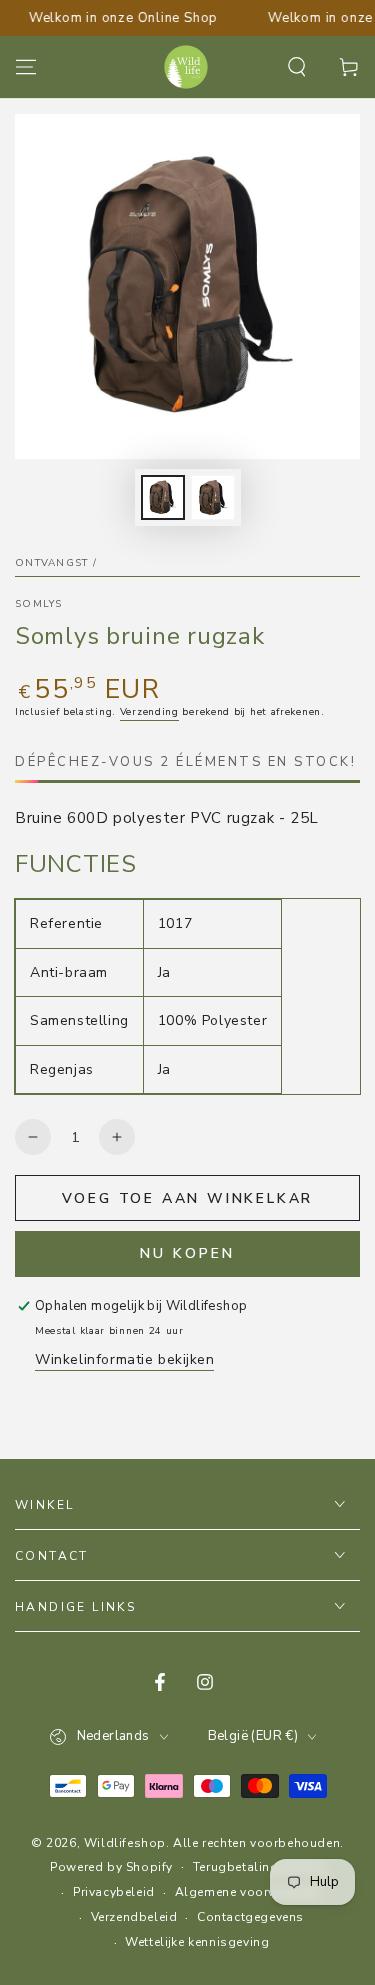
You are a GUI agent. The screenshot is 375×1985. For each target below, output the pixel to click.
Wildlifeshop (125, 1843)
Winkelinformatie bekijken (124, 1359)
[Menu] (26, 67)
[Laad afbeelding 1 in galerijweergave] (163, 497)
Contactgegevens (250, 1917)
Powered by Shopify (111, 1867)
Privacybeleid (114, 1892)
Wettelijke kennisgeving (197, 1942)
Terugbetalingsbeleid (259, 1867)
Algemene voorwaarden (248, 1892)
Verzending (149, 712)
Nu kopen (187, 1253)
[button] (297, 67)
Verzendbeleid (134, 1917)
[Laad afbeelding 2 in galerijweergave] (213, 497)
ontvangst (52, 563)
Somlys (39, 604)
